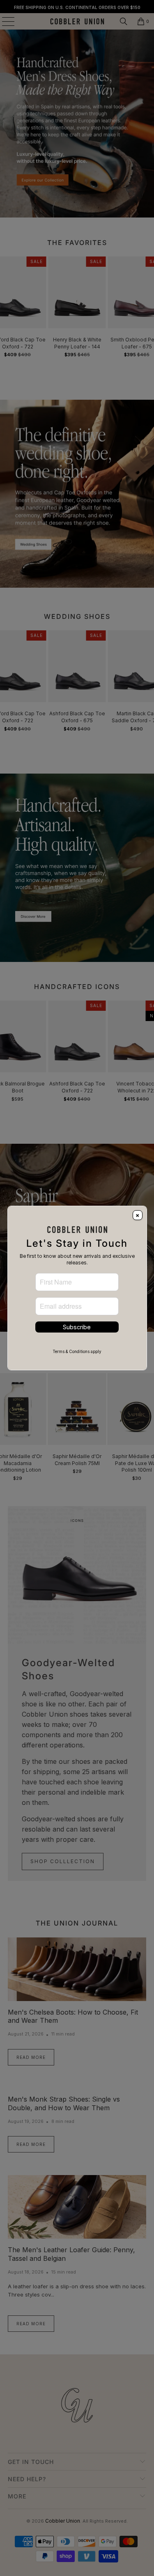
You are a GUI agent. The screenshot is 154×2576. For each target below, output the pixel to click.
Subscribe (77, 1327)
